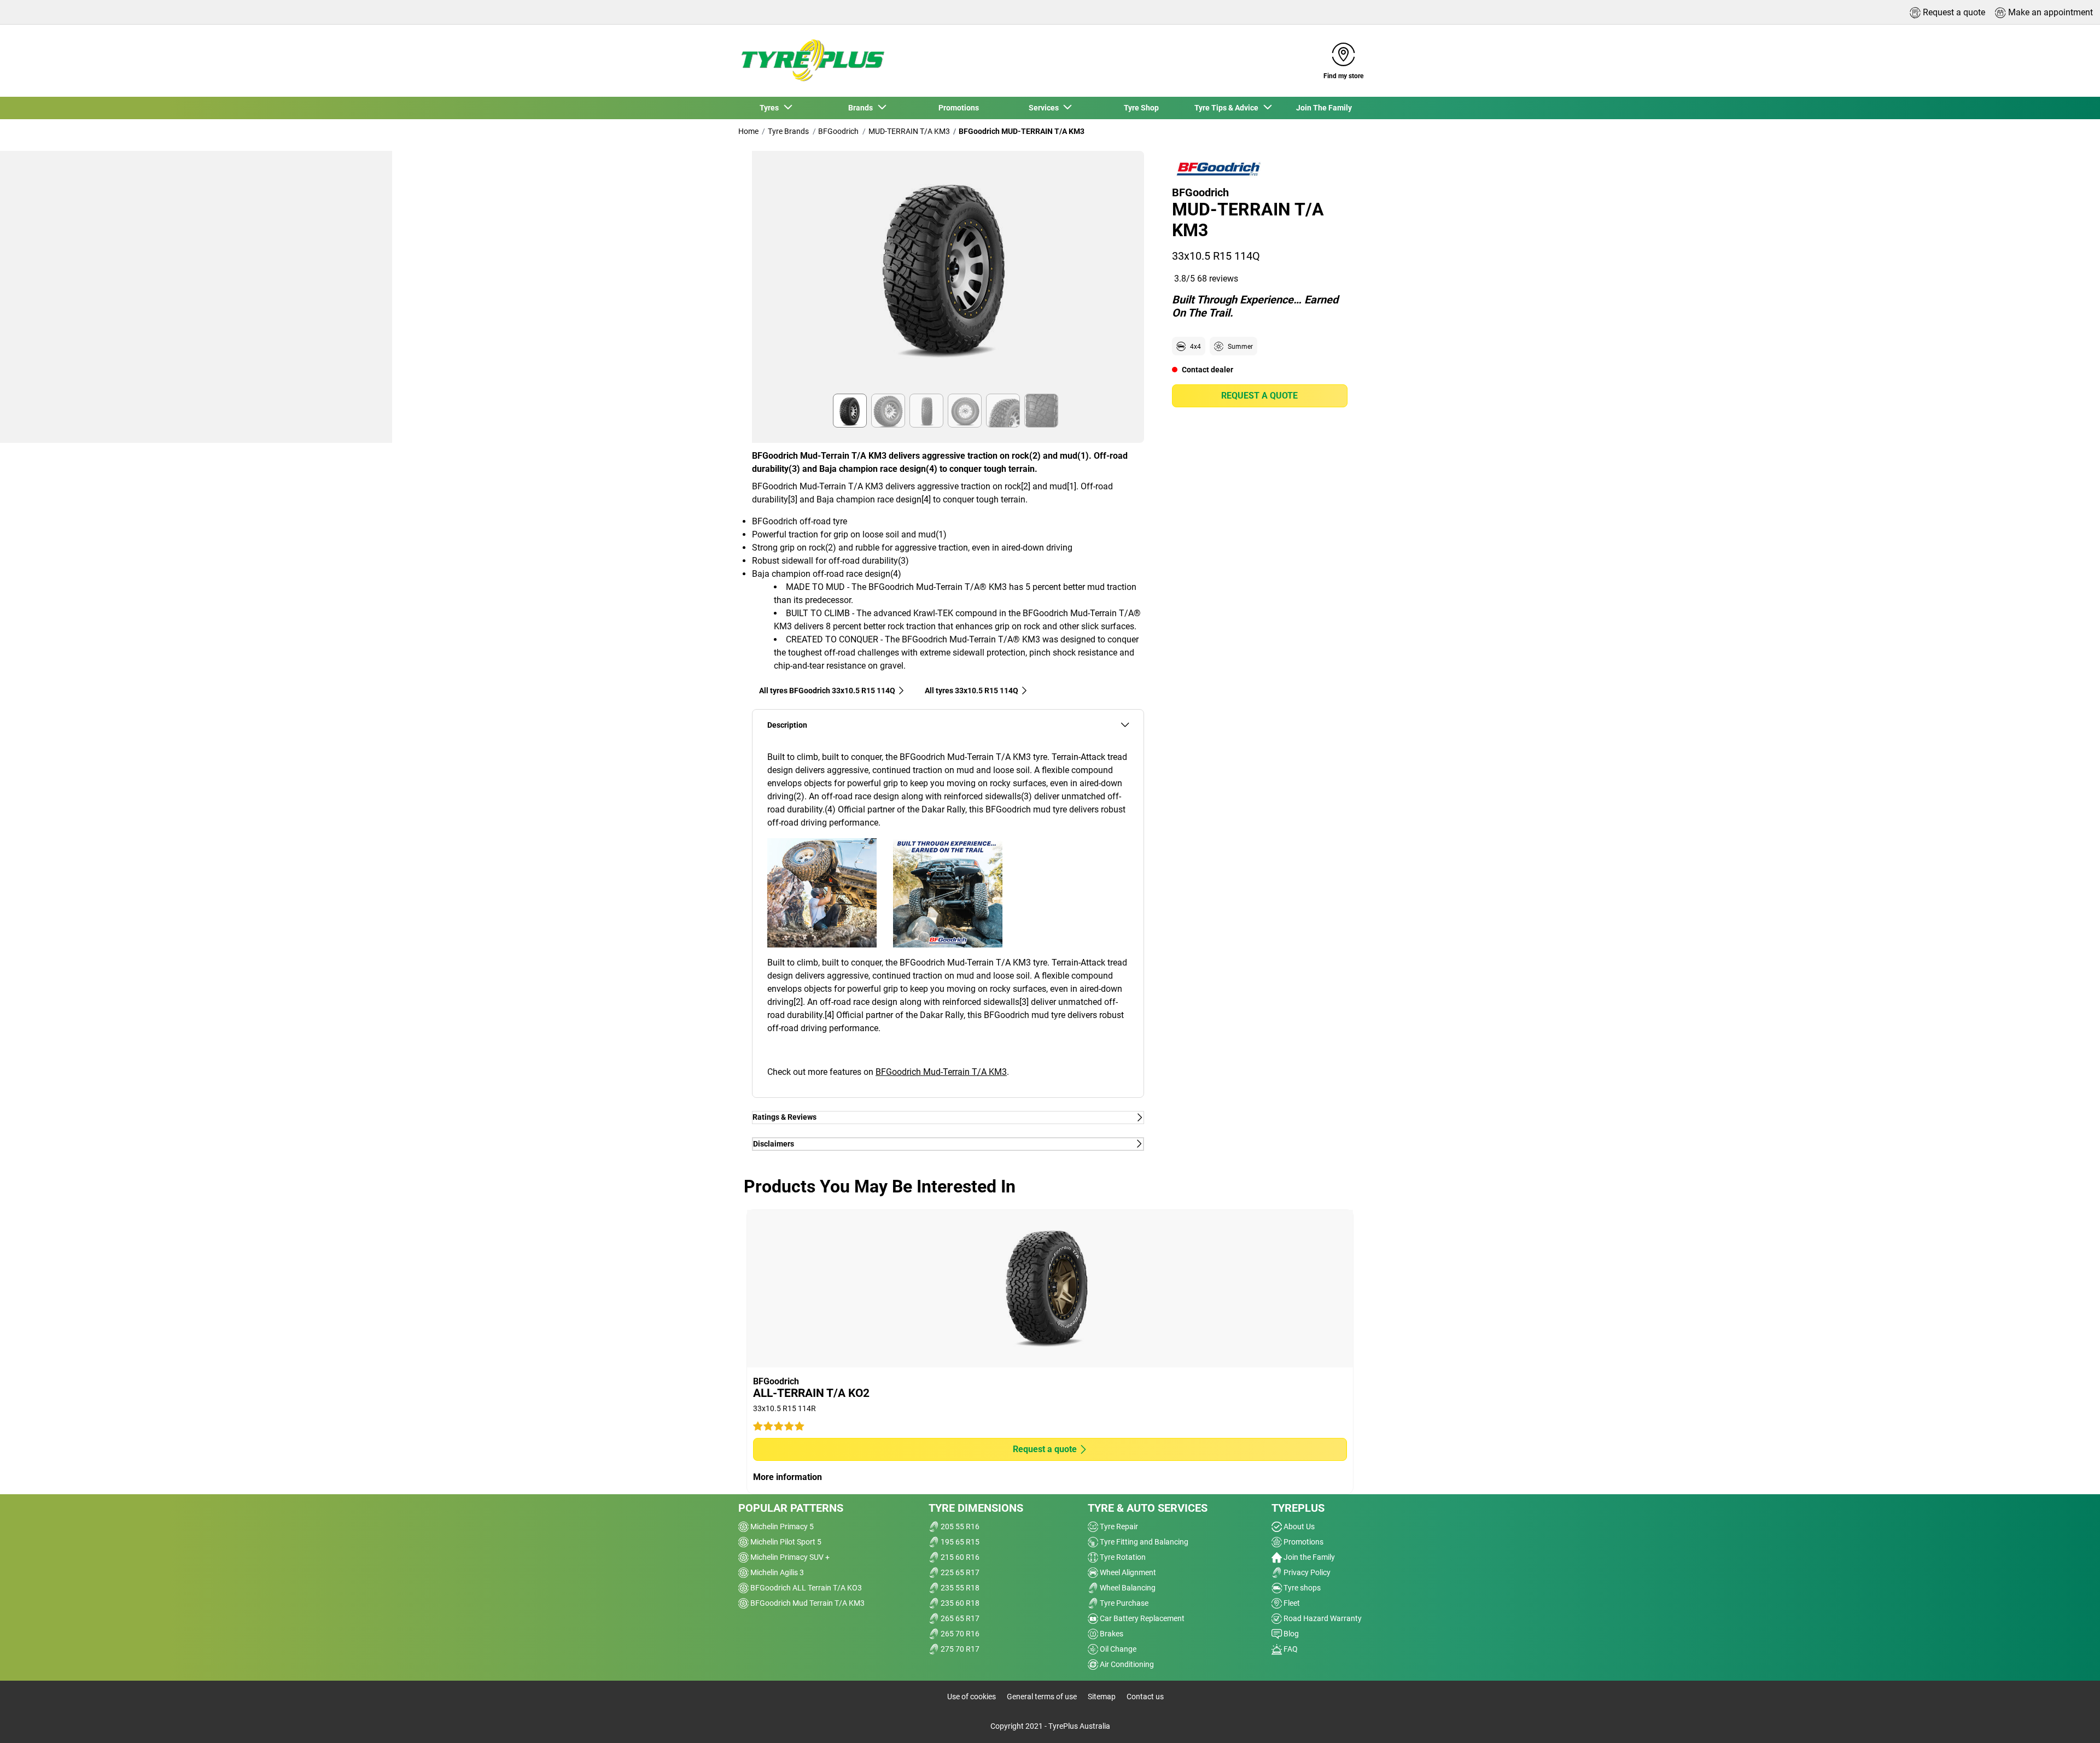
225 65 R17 (959, 1572)
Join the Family (1308, 1557)
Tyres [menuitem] (771, 108)
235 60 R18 (959, 1603)
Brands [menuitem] (862, 108)
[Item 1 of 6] (948, 276)
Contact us (1145, 1697)
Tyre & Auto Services (1148, 1508)
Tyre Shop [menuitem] (1141, 108)
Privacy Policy (1306, 1572)
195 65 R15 (959, 1542)
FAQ (1290, 1649)
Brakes (1111, 1634)
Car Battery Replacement (1141, 1618)
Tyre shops (1301, 1588)
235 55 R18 (959, 1588)
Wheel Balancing (1127, 1588)
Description (787, 725)
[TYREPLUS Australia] (812, 61)
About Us (1298, 1526)
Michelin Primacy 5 (781, 1526)
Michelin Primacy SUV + (789, 1557)
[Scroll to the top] (2071, 1720)
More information (787, 1477)
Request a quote (1259, 396)
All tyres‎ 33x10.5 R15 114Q (972, 691)
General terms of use (1042, 1697)
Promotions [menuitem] (959, 108)
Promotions (1303, 1542)
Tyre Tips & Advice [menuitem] (1228, 108)
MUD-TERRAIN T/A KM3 (909, 131)
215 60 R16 (959, 1557)
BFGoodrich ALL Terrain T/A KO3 (805, 1588)
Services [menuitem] (1045, 108)
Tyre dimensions (976, 1508)
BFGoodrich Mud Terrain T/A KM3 (807, 1603)
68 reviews (1218, 279)
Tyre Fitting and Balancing (1143, 1542)
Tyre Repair (1118, 1526)
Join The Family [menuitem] (1324, 108)
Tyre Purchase (1123, 1603)
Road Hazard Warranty (1322, 1618)
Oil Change (1117, 1649)
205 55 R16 (959, 1526)
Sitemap (1102, 1697)
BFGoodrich (838, 131)
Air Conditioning (1126, 1664)
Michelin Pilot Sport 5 (785, 1542)
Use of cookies (972, 1697)
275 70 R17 (959, 1649)
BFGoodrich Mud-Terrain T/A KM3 (941, 1072)
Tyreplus (1298, 1508)
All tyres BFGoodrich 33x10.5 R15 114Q (827, 691)
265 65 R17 (959, 1618)
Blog (1290, 1634)
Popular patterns (791, 1508)
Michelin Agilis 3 (776, 1572)
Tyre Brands (788, 131)
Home (748, 131)
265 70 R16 (959, 1634)
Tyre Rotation (1122, 1557)
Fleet (1291, 1603)
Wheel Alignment (1127, 1572)
